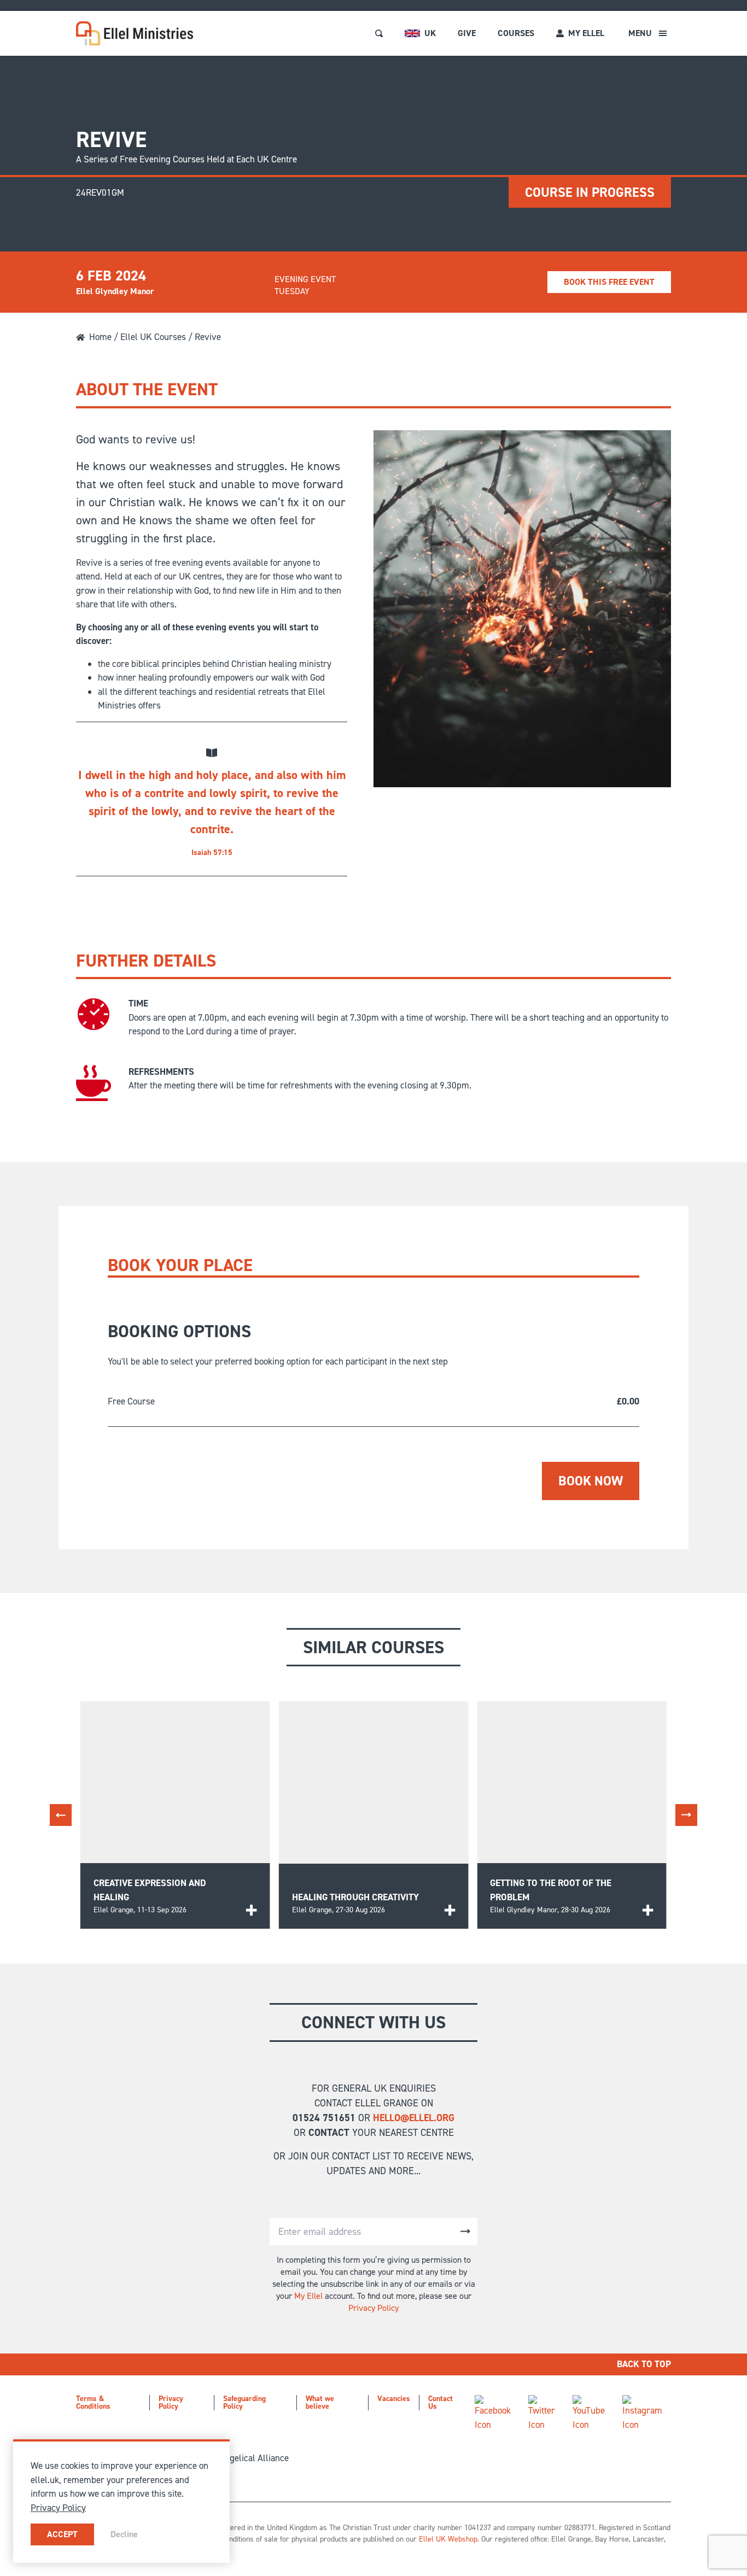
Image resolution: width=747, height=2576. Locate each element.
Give (467, 33)
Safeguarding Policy (244, 2402)
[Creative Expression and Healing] (252, 1910)
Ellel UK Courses (153, 337)
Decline (124, 2534)
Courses (516, 33)
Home (100, 337)
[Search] (379, 33)
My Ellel (308, 2296)
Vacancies (394, 2399)
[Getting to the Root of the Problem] (648, 1910)
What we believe (320, 2402)
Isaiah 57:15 (212, 853)
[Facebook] (493, 2413)
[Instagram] (642, 2413)
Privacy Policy (373, 2308)
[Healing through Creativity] (450, 1910)
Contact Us (440, 2402)
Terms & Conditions (93, 2402)
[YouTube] (589, 2413)
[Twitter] (542, 2413)
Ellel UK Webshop (448, 2539)
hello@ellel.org (414, 2118)
